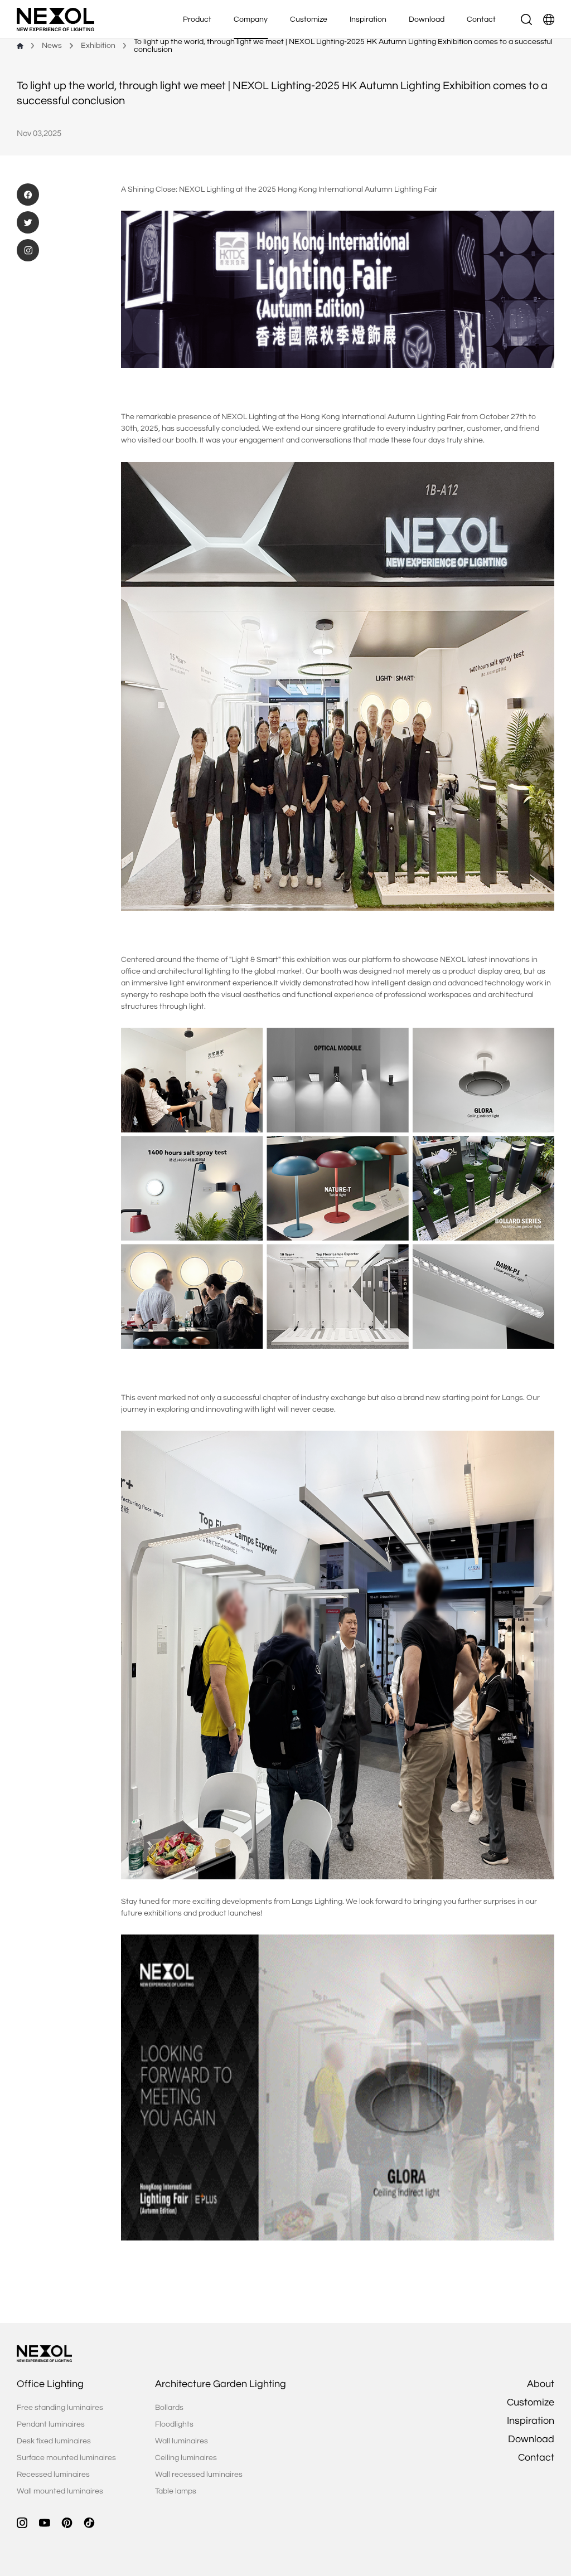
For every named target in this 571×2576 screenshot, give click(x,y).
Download (427, 20)
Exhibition (98, 46)
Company (251, 20)
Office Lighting (50, 2384)
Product (197, 20)
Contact (481, 20)
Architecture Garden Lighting (221, 2384)
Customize (309, 20)
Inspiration (368, 20)
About (541, 2384)
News (52, 46)
